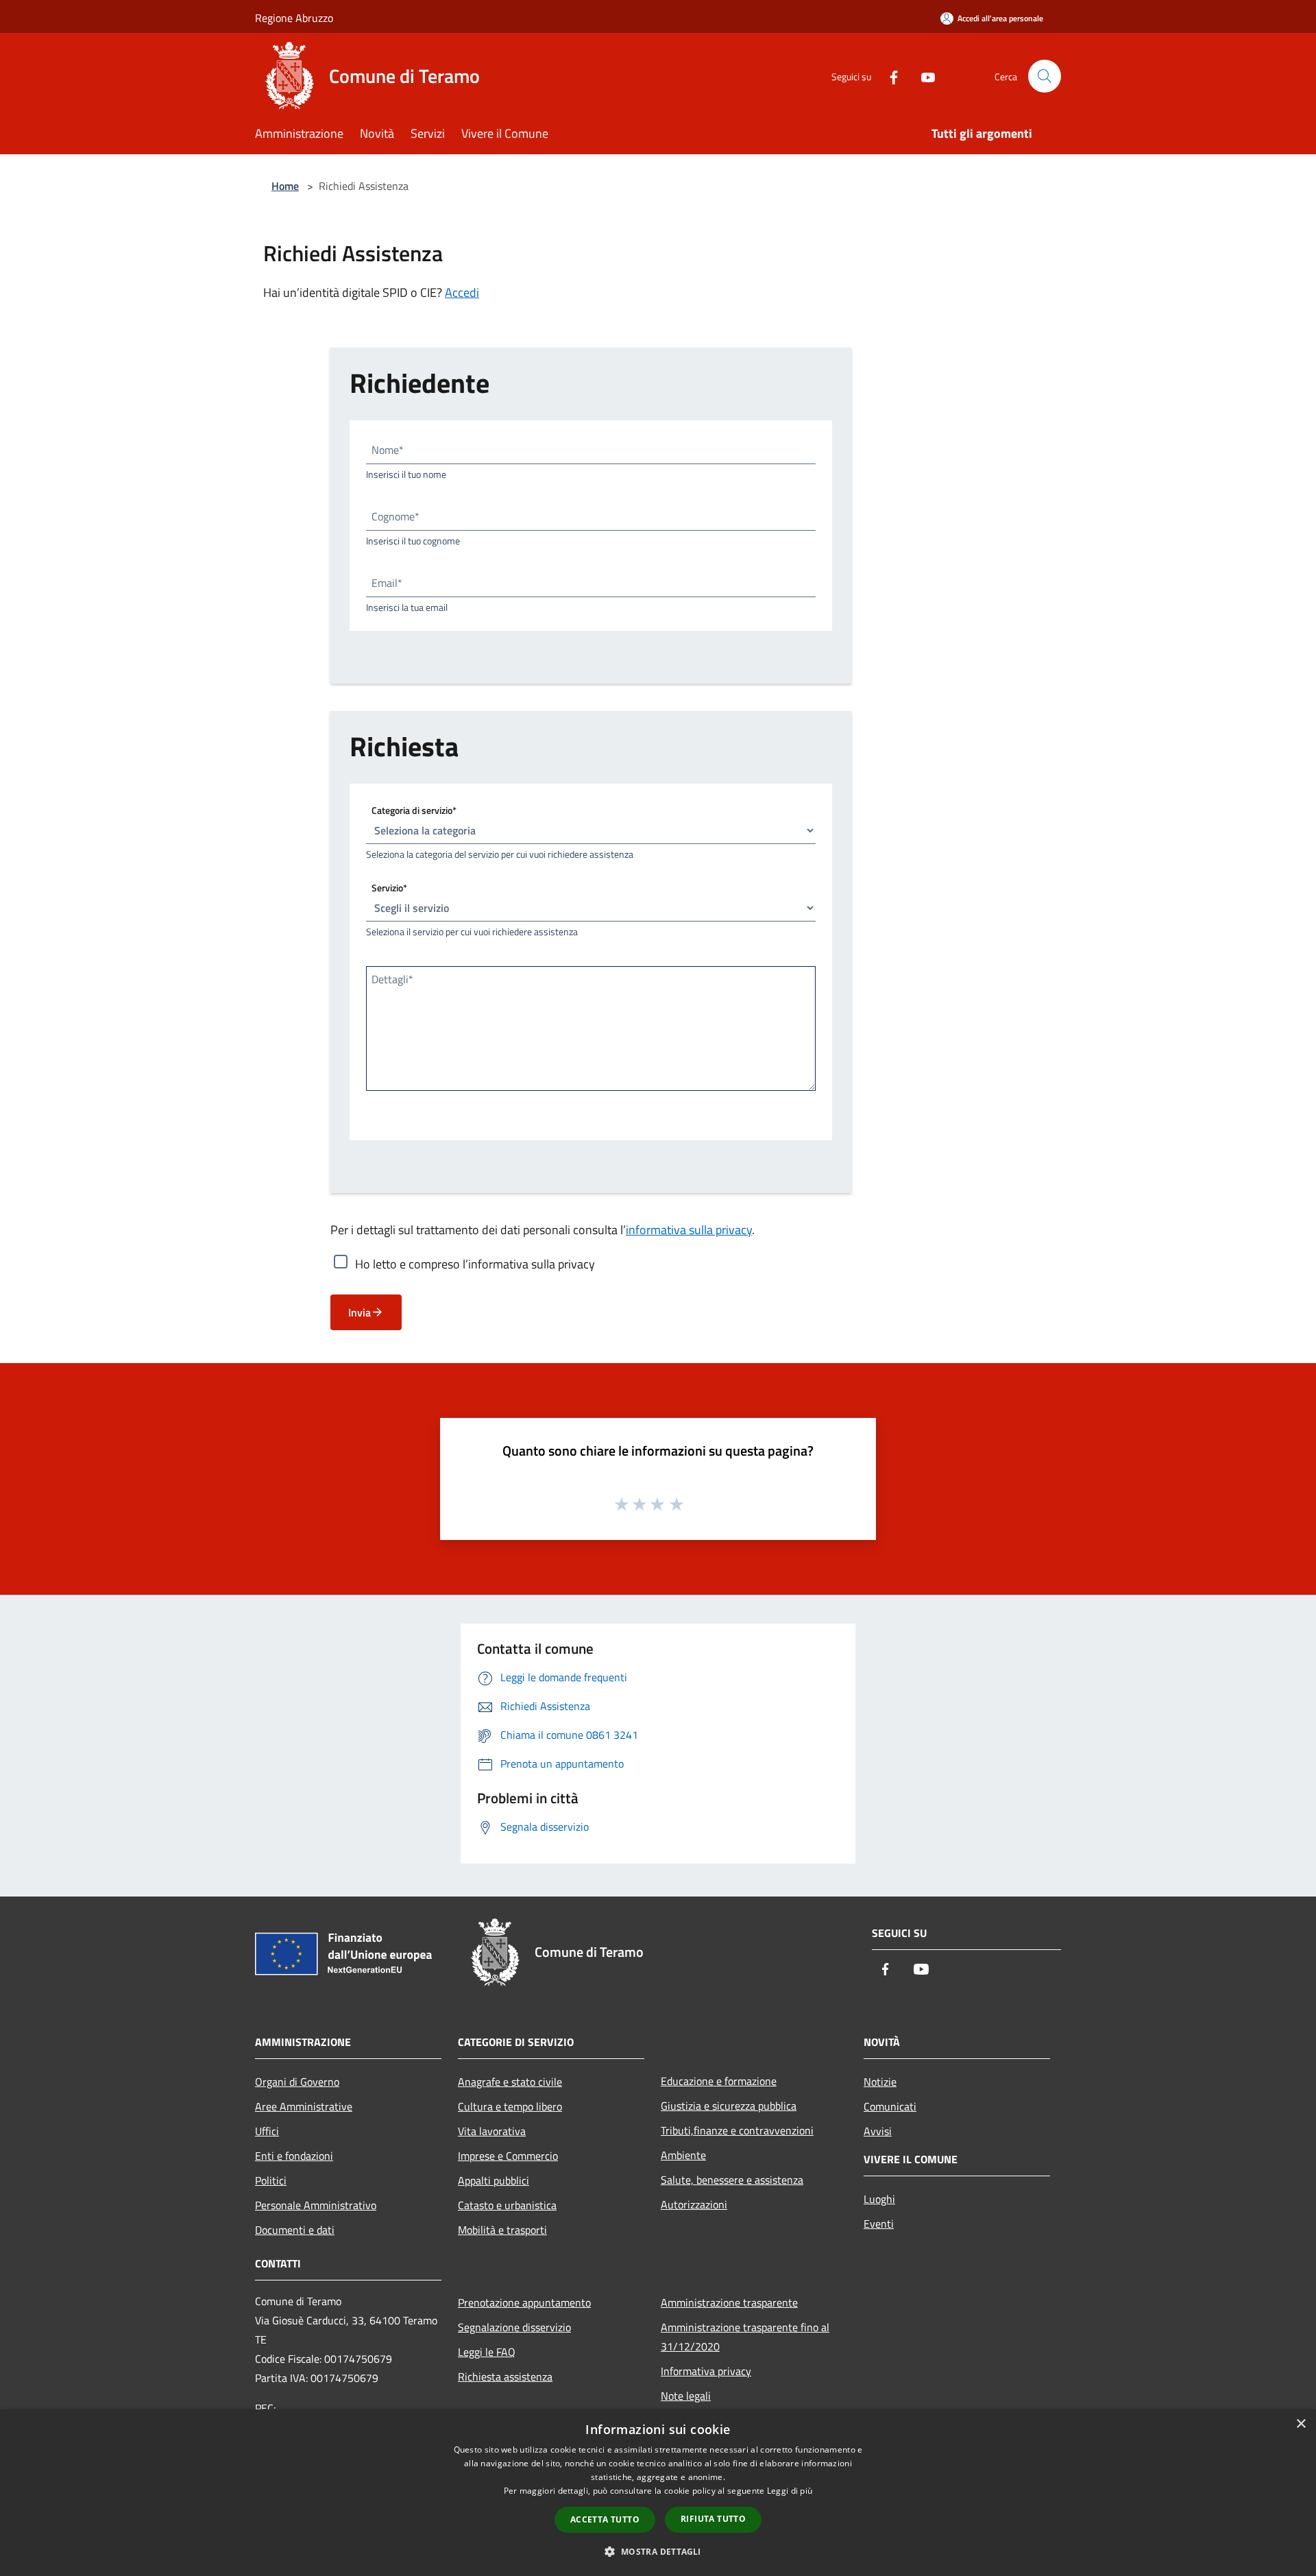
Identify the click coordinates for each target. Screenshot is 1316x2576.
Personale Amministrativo (316, 2205)
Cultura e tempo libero (510, 2106)
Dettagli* (392, 979)
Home (285, 186)
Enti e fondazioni (294, 2156)
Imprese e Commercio (508, 2156)
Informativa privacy (706, 2371)
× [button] (1301, 2424)
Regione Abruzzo (294, 18)
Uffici (267, 2131)
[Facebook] (888, 76)
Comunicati (890, 2106)
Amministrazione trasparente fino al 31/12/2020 (745, 2337)
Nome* (388, 450)
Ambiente (683, 2155)
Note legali (686, 2396)
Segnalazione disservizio (514, 2327)
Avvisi (878, 2131)
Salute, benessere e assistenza (732, 2180)
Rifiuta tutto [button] (713, 2519)
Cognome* (395, 516)
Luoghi (879, 2199)
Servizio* (389, 888)
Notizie (880, 2082)
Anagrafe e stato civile (510, 2082)
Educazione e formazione (719, 2081)
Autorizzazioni (694, 2204)
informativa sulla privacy (689, 1230)
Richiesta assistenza (505, 2376)
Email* (387, 583)
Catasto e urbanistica (507, 2205)
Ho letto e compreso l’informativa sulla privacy (475, 1264)
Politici (271, 2180)
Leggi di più (790, 2491)
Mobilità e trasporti (502, 2230)
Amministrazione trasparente (729, 2302)
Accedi (462, 292)
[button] (658, 2551)
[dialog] (658, 2493)
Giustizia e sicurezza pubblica (729, 2106)
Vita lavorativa (492, 2131)
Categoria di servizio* (414, 810)
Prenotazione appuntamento (524, 2302)
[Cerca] (1045, 76)
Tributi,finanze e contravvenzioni (737, 2130)
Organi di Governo (297, 2082)
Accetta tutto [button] (605, 2519)
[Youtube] (923, 76)
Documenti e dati (295, 2230)
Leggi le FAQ (487, 2352)
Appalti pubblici (493, 2180)
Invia (360, 1312)
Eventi (879, 2224)
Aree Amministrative (304, 2106)
